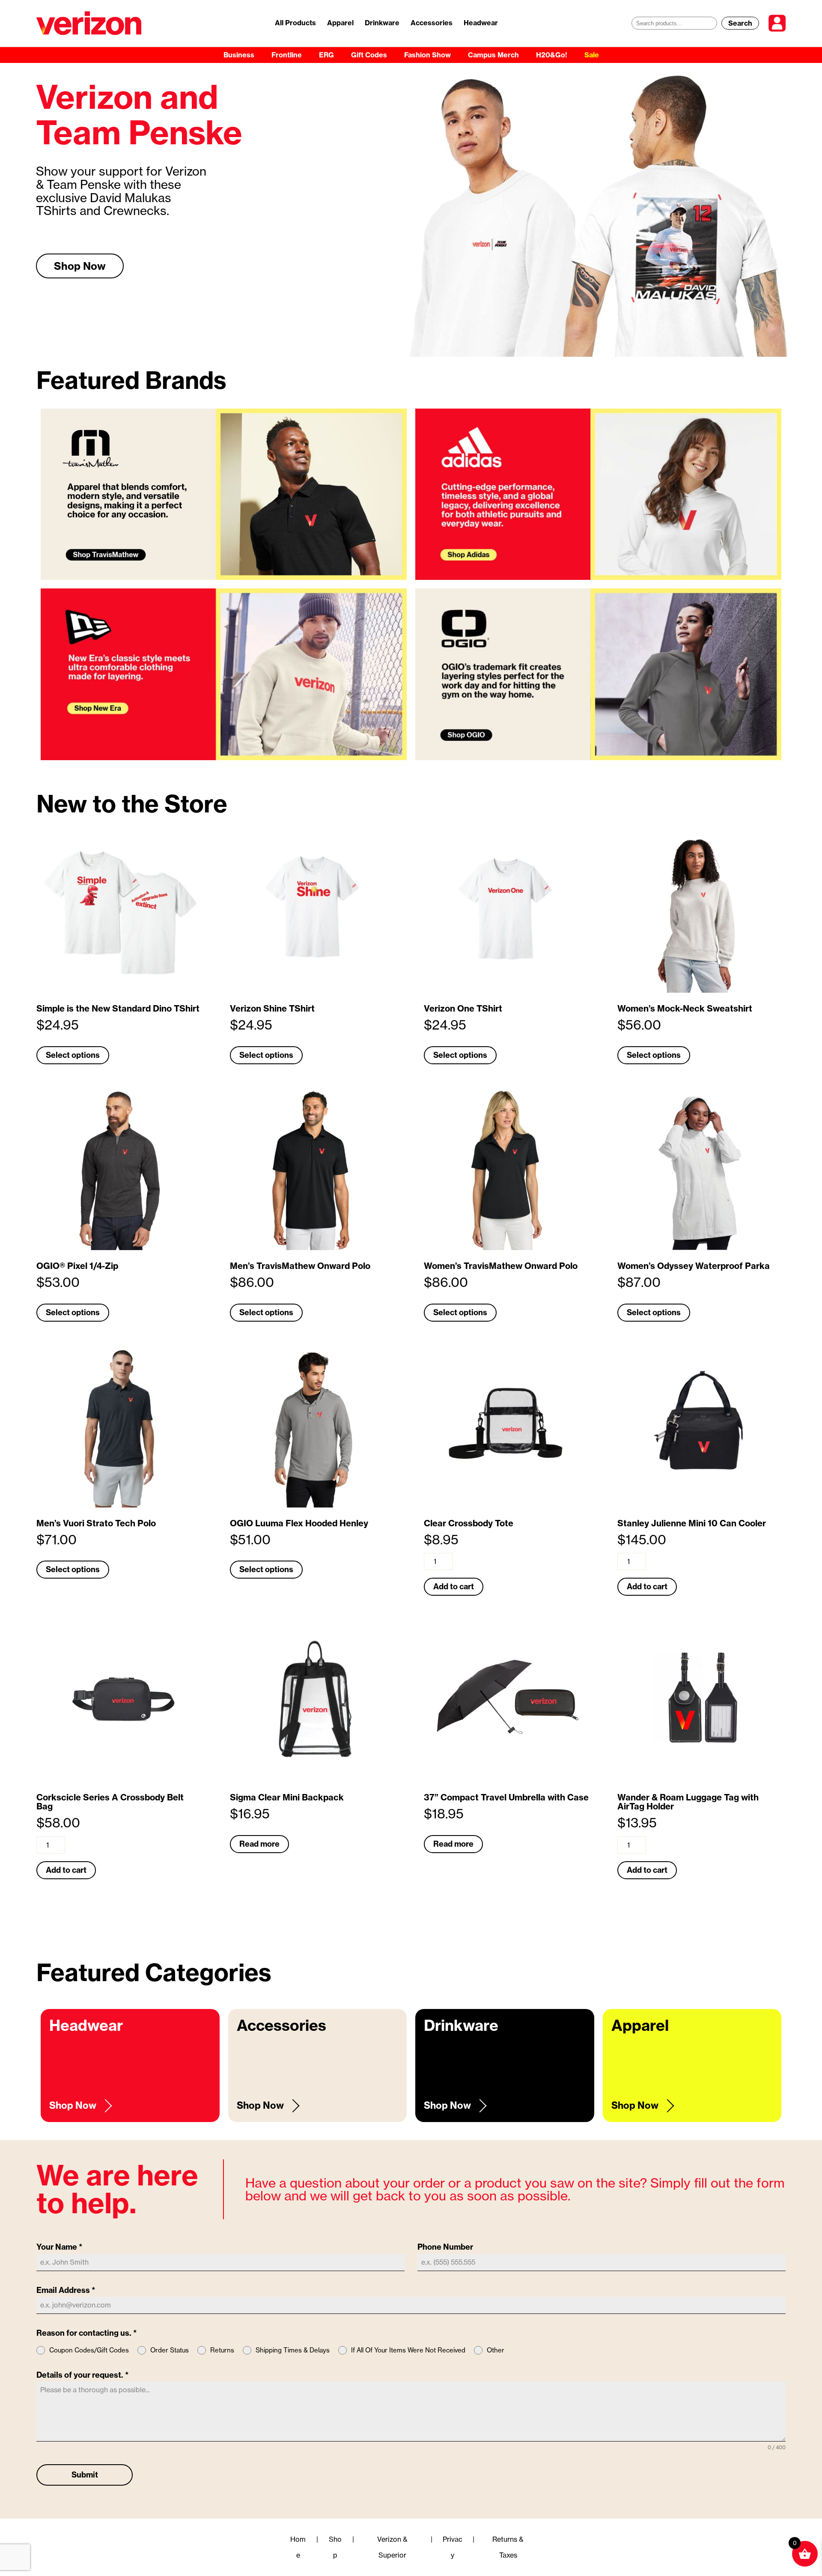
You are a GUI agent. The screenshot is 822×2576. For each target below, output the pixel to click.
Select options (73, 1055)
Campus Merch (493, 55)
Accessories (432, 23)
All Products (295, 23)
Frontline (287, 55)
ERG (326, 55)
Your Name (60, 2247)
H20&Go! (552, 55)
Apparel (340, 23)
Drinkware (382, 23)
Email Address (66, 2290)
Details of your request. (83, 2375)
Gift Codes (369, 55)
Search (740, 23)
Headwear (481, 23)
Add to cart (454, 1586)
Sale (592, 55)
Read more (259, 1844)
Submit (85, 2475)
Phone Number (445, 2247)
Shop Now (80, 266)
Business (239, 55)
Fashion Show (427, 55)
